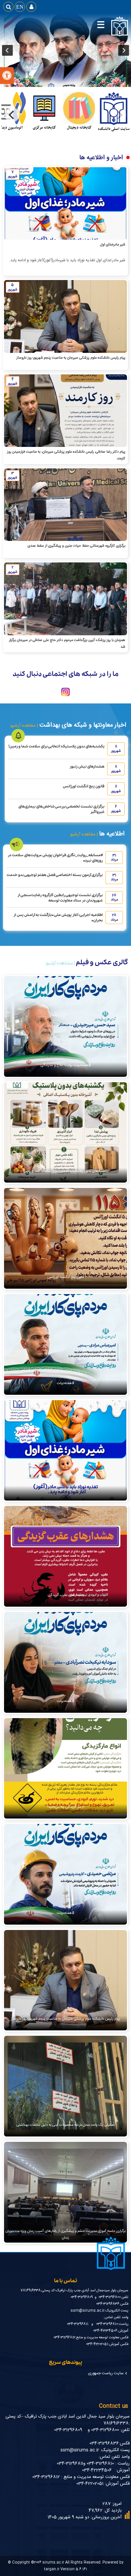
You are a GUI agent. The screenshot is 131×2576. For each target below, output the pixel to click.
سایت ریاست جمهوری (106, 2373)
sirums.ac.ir (53, 2562)
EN (20, 7)
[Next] (12, 115)
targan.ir (52, 2569)
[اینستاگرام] (65, 697)
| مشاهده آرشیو (24, 726)
